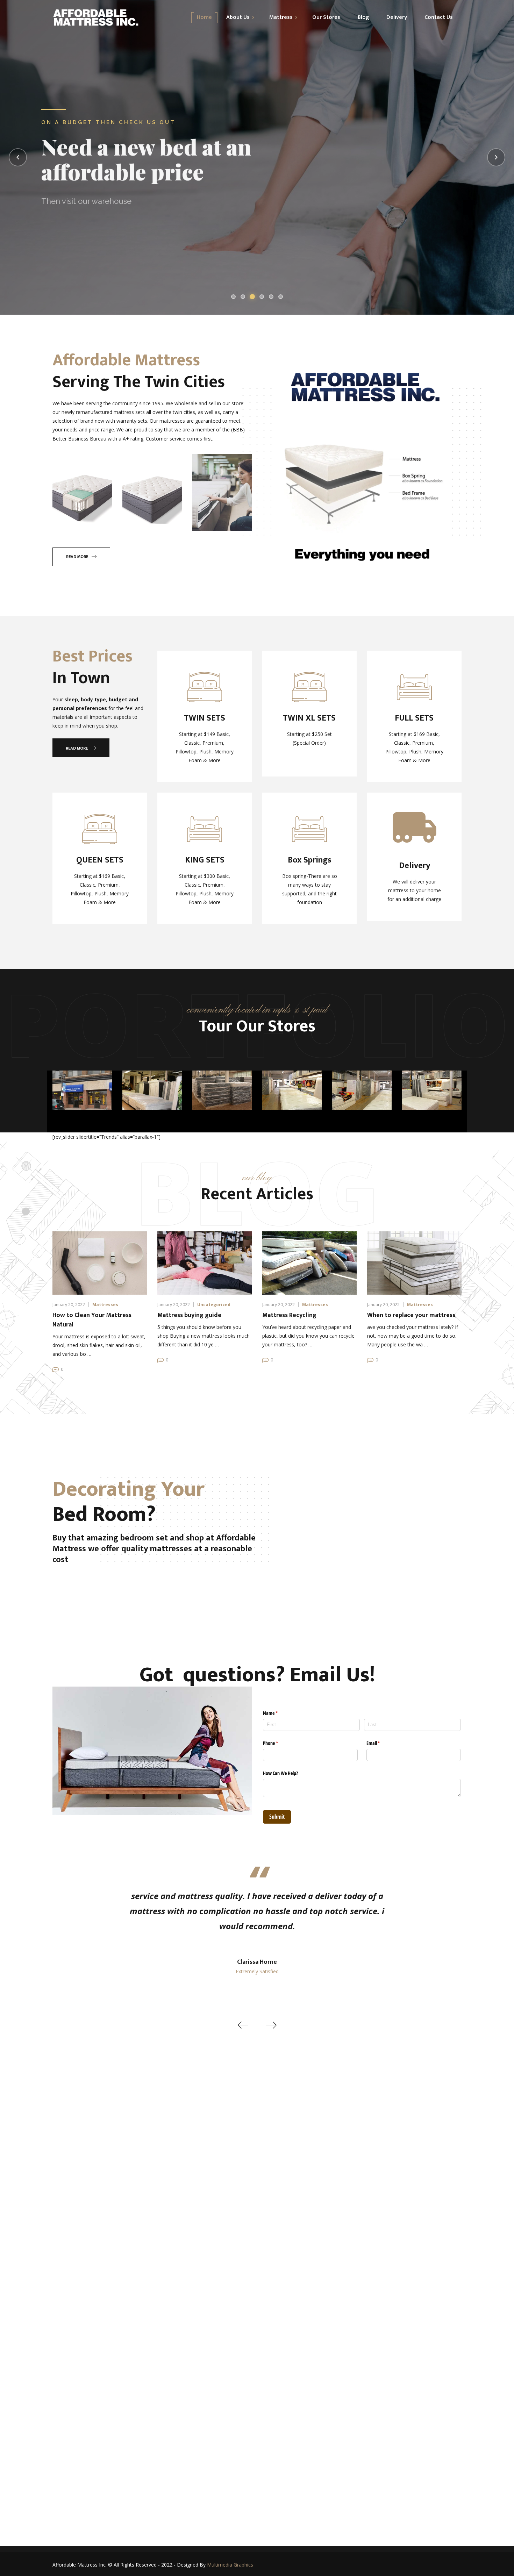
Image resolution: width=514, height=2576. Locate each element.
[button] (243, 2025)
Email (381, 1743)
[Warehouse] (222, 1090)
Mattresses (105, 1305)
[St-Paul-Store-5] (152, 1090)
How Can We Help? (280, 1773)
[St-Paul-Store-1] (82, 1090)
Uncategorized (214, 1305)
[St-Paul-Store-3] (362, 1090)
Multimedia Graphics (230, 2565)
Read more (77, 557)
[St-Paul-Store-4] (292, 1090)
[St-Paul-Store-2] (432, 1090)
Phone (279, 1743)
